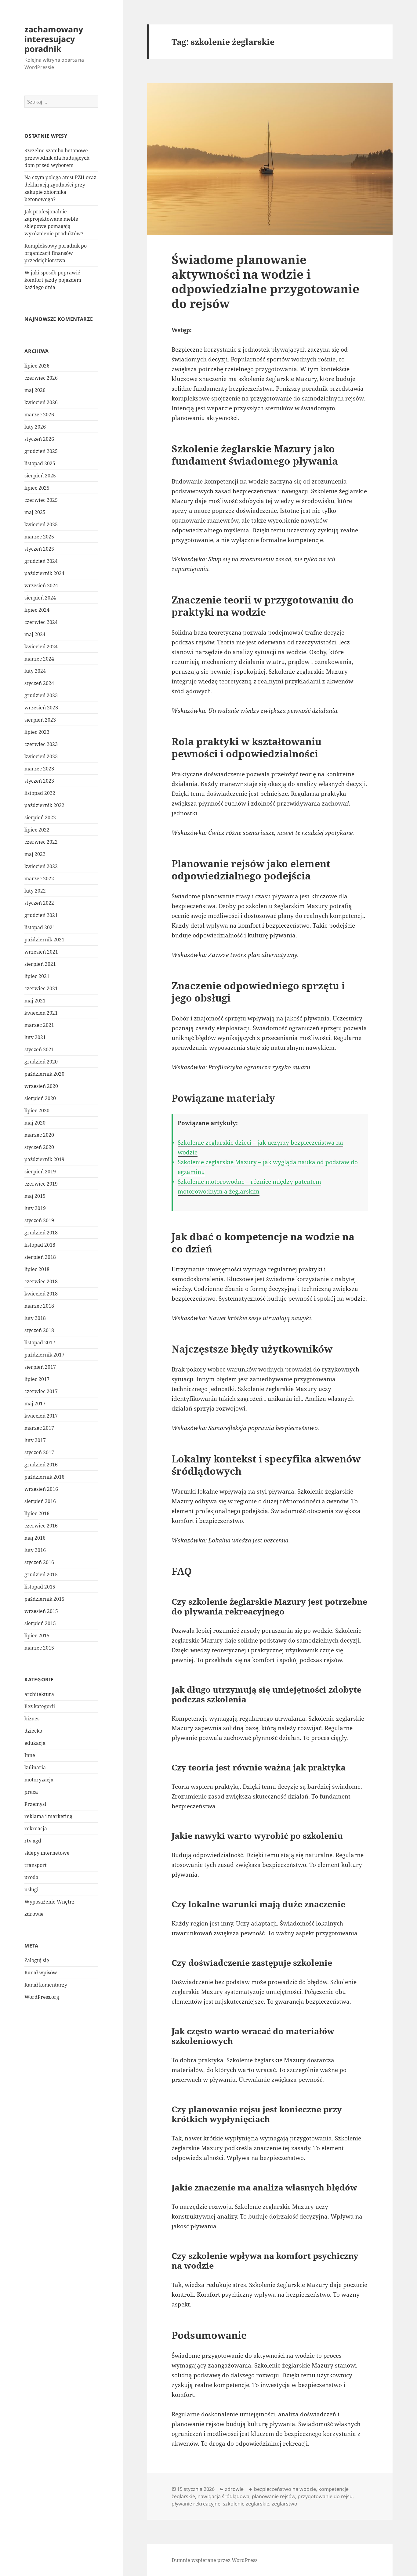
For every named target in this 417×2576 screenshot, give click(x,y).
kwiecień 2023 (41, 756)
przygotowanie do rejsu (325, 2496)
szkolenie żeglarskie (246, 2504)
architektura (39, 1694)
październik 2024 (44, 573)
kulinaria (35, 1767)
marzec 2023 (39, 769)
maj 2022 (35, 854)
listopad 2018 (40, 1245)
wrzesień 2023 (41, 708)
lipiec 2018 (37, 1269)
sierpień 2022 (40, 817)
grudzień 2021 (41, 915)
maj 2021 (35, 1001)
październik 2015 (44, 1599)
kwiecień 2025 (41, 524)
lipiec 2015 (37, 1636)
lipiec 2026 (37, 366)
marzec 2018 (39, 1306)
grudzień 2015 (41, 1574)
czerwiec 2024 (41, 622)
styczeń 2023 (39, 781)
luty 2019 (35, 1208)
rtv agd (33, 1841)
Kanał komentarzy (46, 1985)
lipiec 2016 (37, 1513)
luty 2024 (35, 671)
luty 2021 (35, 1037)
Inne (30, 1755)
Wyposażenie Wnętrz (49, 1902)
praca (31, 1792)
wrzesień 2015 (41, 1611)
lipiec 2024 (37, 610)
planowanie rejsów (274, 2496)
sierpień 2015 (40, 1623)
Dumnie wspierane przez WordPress (214, 2560)
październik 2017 (44, 1355)
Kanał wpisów (41, 1973)
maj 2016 (35, 1538)
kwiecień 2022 (41, 866)
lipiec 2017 (37, 1379)
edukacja (35, 1743)
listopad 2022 (40, 793)
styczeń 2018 (39, 1330)
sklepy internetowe (47, 1853)
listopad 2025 (40, 463)
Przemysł (35, 1804)
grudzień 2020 (41, 1062)
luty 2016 (35, 1550)
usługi (31, 1889)
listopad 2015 (40, 1587)
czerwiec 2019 (41, 1184)
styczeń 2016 (39, 1562)
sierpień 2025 (40, 476)
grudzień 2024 (41, 561)
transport (36, 1865)
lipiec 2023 (37, 732)
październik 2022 (44, 805)
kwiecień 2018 (41, 1294)
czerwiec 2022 (41, 842)
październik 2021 (44, 940)
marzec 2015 (39, 1648)
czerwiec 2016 (41, 1526)
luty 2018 (35, 1318)
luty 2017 (35, 1440)
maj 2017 (35, 1404)
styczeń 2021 (39, 1049)
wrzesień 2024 (41, 585)
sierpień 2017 (40, 1367)
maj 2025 (35, 512)
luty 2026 (35, 427)
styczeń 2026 (39, 439)
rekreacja (36, 1828)
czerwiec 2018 (41, 1281)
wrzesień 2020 (41, 1086)
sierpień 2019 (40, 1172)
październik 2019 (44, 1159)
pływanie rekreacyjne (196, 2504)
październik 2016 (44, 1477)
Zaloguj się (37, 1960)
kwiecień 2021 (41, 1013)
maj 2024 (35, 634)
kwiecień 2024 (41, 647)
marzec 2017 (39, 1428)
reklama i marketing (48, 1816)
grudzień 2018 (41, 1233)
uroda (31, 1877)
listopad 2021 (40, 927)
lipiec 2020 (37, 1110)
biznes (32, 1719)
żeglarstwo (285, 2504)
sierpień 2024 (40, 598)
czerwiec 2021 (41, 988)
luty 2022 (35, 891)
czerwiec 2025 (41, 500)
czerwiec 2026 (41, 378)
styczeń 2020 (39, 1147)
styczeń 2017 (39, 1452)
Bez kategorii (40, 1706)
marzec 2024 (39, 659)
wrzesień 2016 (41, 1489)
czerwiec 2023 (41, 744)
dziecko (33, 1731)
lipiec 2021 (37, 976)
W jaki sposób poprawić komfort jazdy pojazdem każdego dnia (53, 280)
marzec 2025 (39, 537)
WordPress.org (42, 1997)
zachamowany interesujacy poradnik (54, 39)
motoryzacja (39, 1780)
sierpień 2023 (40, 720)
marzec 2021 (39, 1025)
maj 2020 (35, 1123)
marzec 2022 (39, 879)
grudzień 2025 (41, 451)
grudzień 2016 (41, 1465)
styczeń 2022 (39, 903)
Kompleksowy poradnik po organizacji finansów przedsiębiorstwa (56, 253)
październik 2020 (44, 1074)
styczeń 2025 (39, 549)
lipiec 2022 (37, 830)
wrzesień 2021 (41, 952)
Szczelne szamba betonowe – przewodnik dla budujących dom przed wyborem (58, 158)
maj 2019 (35, 1196)
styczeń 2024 (39, 683)
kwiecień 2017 (41, 1416)
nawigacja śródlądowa (223, 2496)
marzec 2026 (39, 415)
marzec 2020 (39, 1135)
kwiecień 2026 (41, 402)
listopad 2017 (40, 1342)
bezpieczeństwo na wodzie (285, 2489)
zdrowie (34, 1914)
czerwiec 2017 (41, 1391)
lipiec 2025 (37, 488)
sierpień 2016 (40, 1501)
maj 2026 (35, 390)
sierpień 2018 (40, 1257)
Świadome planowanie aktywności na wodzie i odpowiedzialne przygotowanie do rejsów (265, 281)
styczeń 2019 (39, 1220)
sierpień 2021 (40, 964)
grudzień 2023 (41, 695)
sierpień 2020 (40, 1098)
